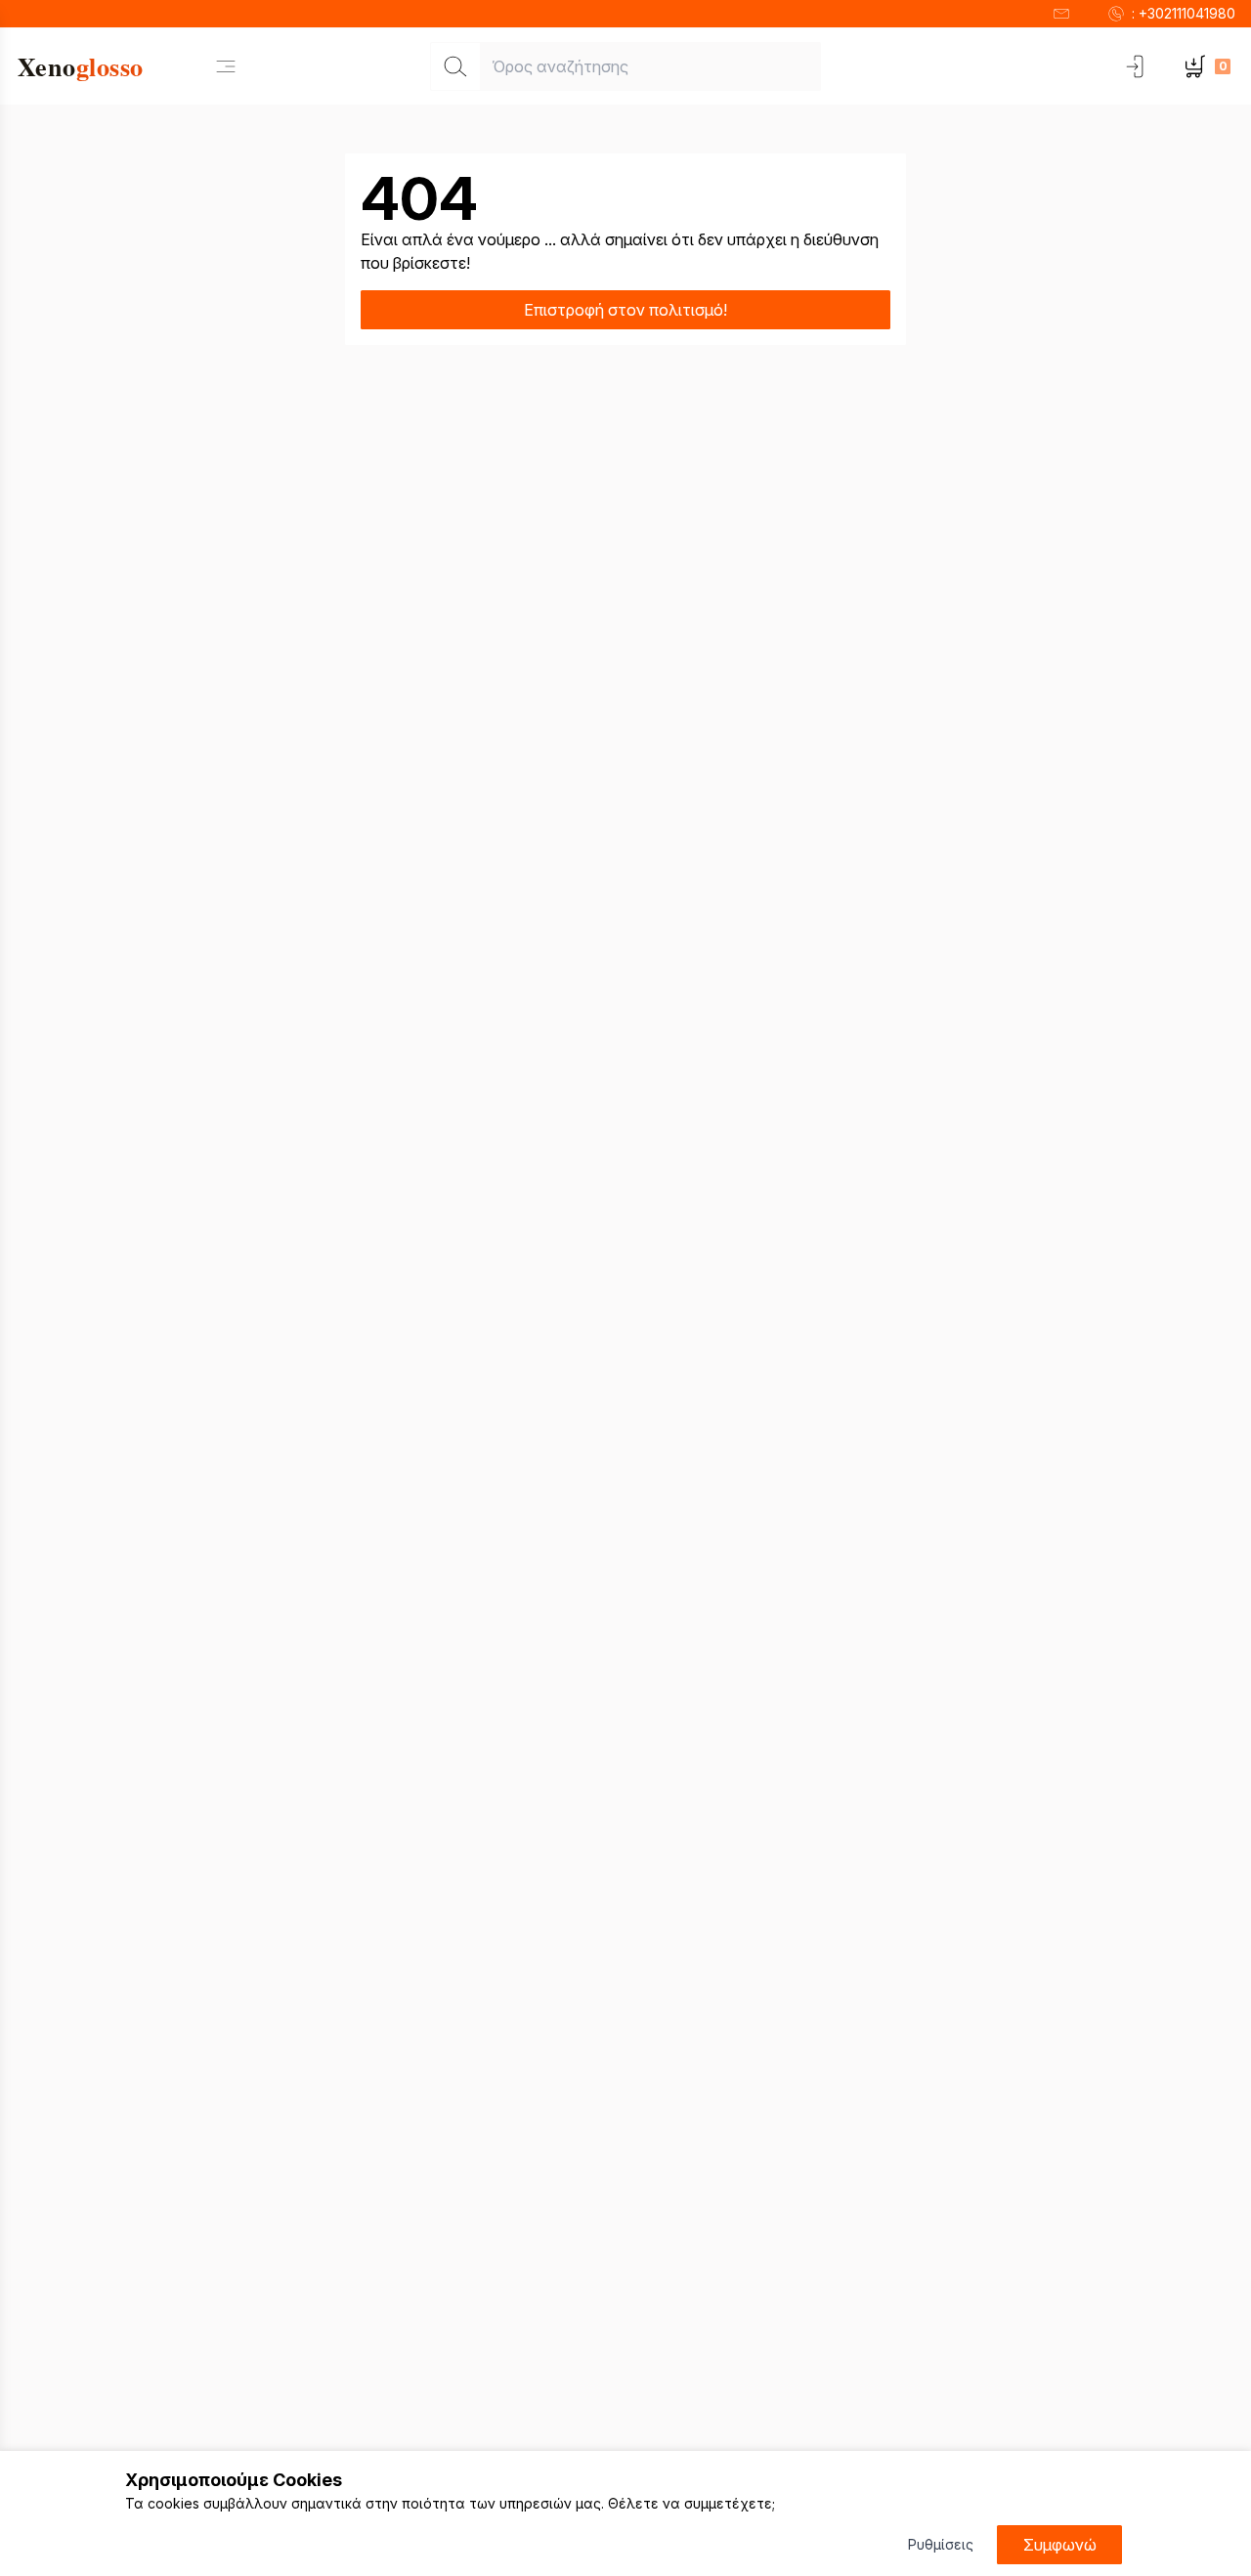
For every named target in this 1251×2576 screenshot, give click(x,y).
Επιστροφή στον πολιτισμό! (625, 310)
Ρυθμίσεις (941, 2544)
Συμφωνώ (1060, 2545)
